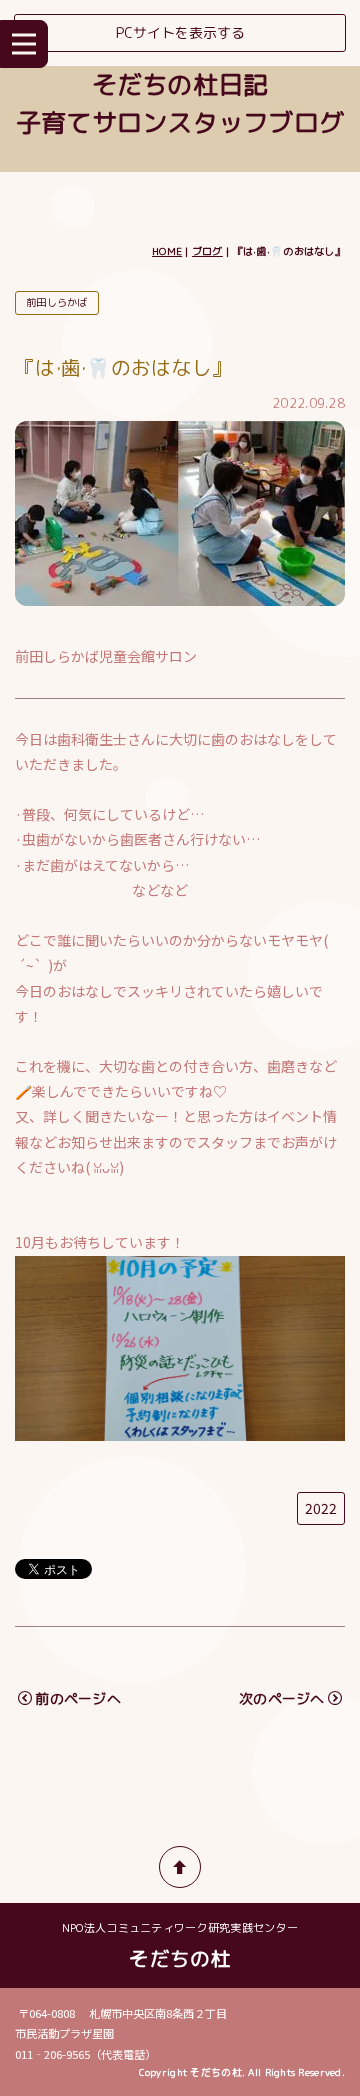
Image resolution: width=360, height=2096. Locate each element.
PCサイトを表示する (180, 32)
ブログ (207, 251)
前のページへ (78, 1698)
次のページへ (282, 1698)
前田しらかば (57, 302)
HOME (167, 251)
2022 (321, 1508)
